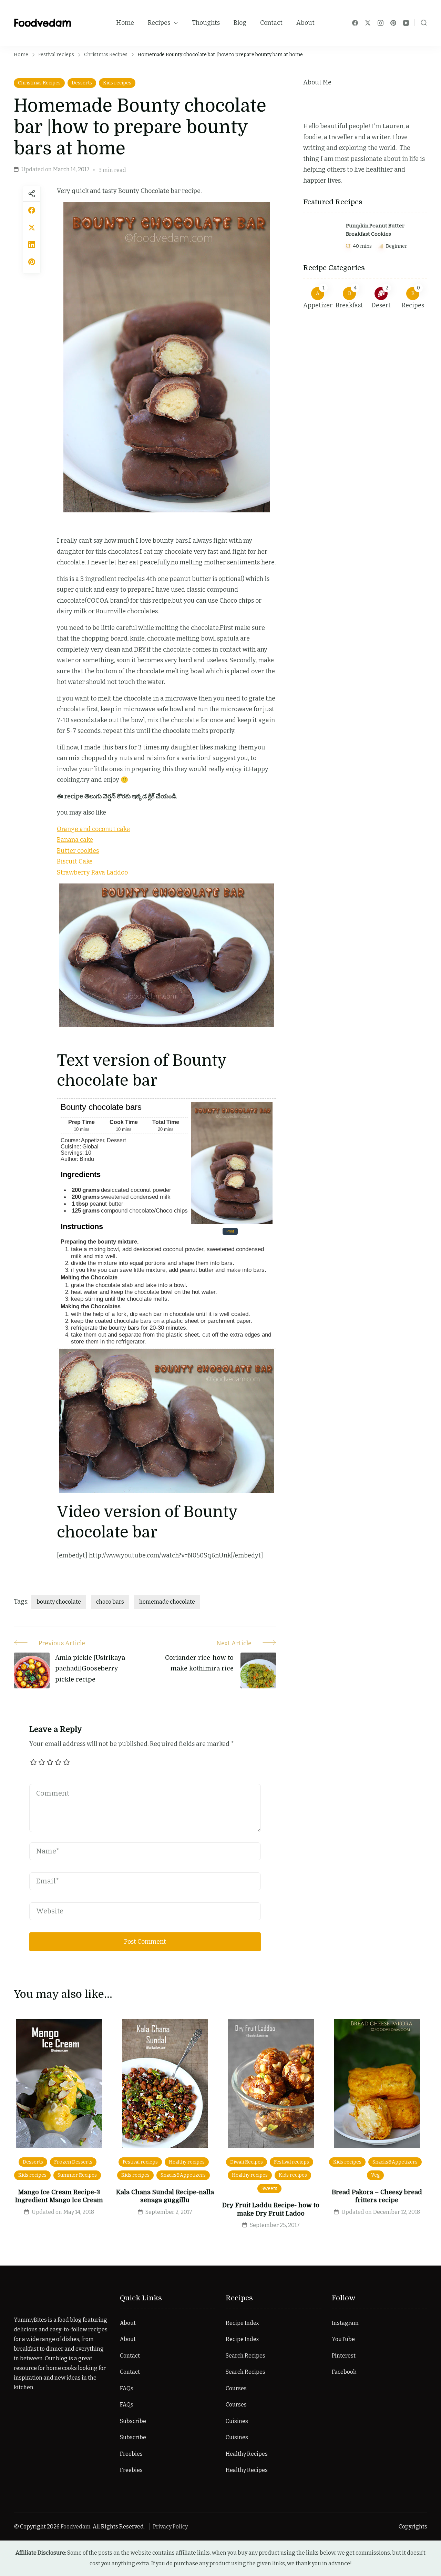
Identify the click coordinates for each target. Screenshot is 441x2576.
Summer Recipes (77, 2175)
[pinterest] (32, 262)
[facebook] (32, 210)
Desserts (82, 83)
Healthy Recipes (247, 2454)
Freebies (131, 2454)
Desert (381, 305)
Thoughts (206, 23)
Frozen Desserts (73, 2162)
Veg (375, 2175)
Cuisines (237, 2421)
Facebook (344, 2372)
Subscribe (133, 2421)
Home (125, 23)
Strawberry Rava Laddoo (92, 872)
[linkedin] (32, 245)
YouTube (343, 2339)
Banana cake (75, 840)
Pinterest (344, 2356)
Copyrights (413, 2527)
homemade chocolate (167, 1602)
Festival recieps (140, 2162)
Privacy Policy (170, 2527)
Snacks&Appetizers (183, 2175)
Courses (236, 2388)
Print (230, 1231)
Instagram (345, 2323)
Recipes (159, 23)
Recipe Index (242, 2323)
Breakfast (349, 305)
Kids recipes (117, 83)
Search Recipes (245, 2356)
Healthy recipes (187, 2162)
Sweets (269, 2189)
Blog (240, 23)
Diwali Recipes (247, 2162)
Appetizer (318, 305)
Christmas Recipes (39, 83)
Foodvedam (43, 23)
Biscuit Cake (75, 861)
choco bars (110, 1602)
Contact (271, 23)
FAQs (127, 2388)
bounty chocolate (59, 1602)
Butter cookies (78, 851)
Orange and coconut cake (93, 829)
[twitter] (32, 227)
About (305, 23)
